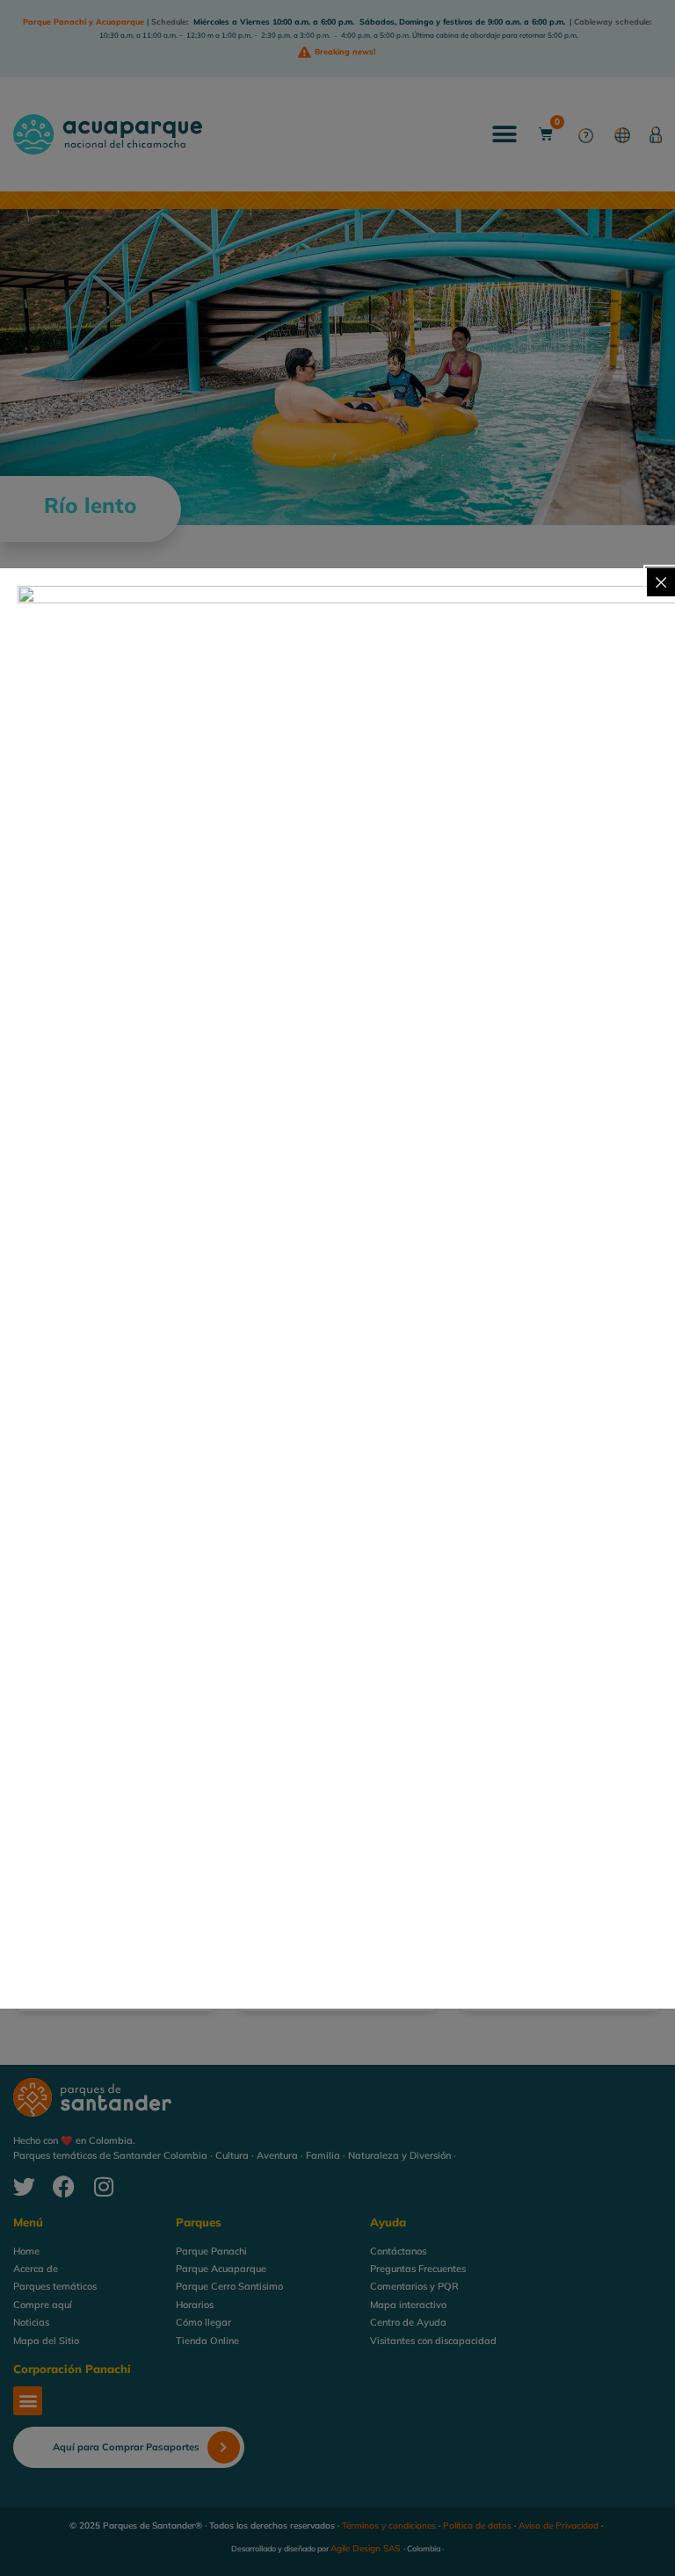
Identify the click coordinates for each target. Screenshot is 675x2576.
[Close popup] (661, 582)
